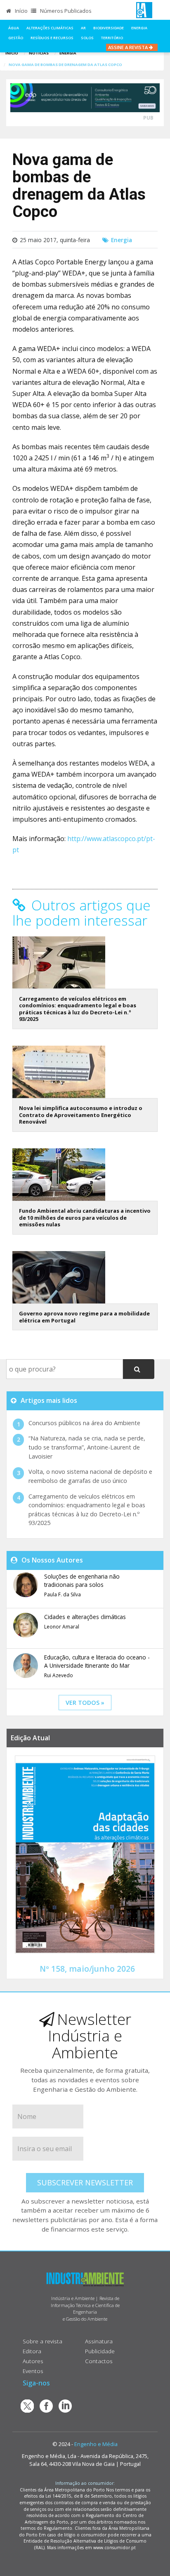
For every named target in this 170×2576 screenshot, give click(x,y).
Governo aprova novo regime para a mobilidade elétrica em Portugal (84, 1317)
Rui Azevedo (59, 1675)
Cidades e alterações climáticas (85, 1617)
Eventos (33, 2371)
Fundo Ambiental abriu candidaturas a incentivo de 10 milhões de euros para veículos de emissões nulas (85, 1217)
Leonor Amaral (62, 1627)
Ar (83, 28)
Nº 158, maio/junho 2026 (87, 1969)
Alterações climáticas (50, 28)
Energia (139, 28)
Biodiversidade (109, 28)
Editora (32, 2351)
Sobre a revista (42, 2341)
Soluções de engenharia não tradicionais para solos (82, 1580)
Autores (33, 2361)
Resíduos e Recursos (52, 38)
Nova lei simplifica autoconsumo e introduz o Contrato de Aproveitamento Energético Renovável (81, 1115)
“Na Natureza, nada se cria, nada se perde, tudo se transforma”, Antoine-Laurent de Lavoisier (87, 1447)
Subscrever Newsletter (85, 2182)
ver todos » (85, 1703)
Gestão (16, 38)
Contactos (99, 2361)
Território (112, 38)
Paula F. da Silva (63, 1594)
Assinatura (99, 2341)
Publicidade (100, 2351)
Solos (87, 38)
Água (14, 28)
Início (21, 11)
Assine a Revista (129, 47)
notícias (39, 53)
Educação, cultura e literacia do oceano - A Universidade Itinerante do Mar (97, 1661)
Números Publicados (65, 11)
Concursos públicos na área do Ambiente (84, 1423)
